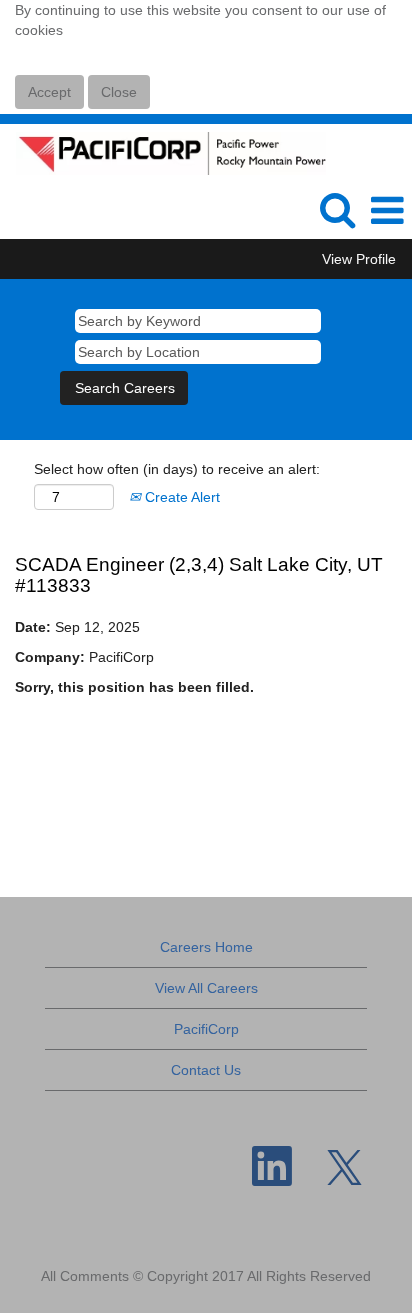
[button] (387, 210)
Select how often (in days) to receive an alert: (177, 469)
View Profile (359, 259)
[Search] (337, 209)
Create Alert (180, 497)
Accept (49, 92)
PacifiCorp (206, 1029)
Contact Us (206, 1070)
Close (119, 92)
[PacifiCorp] (163, 152)
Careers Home (206, 947)
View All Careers (206, 988)
